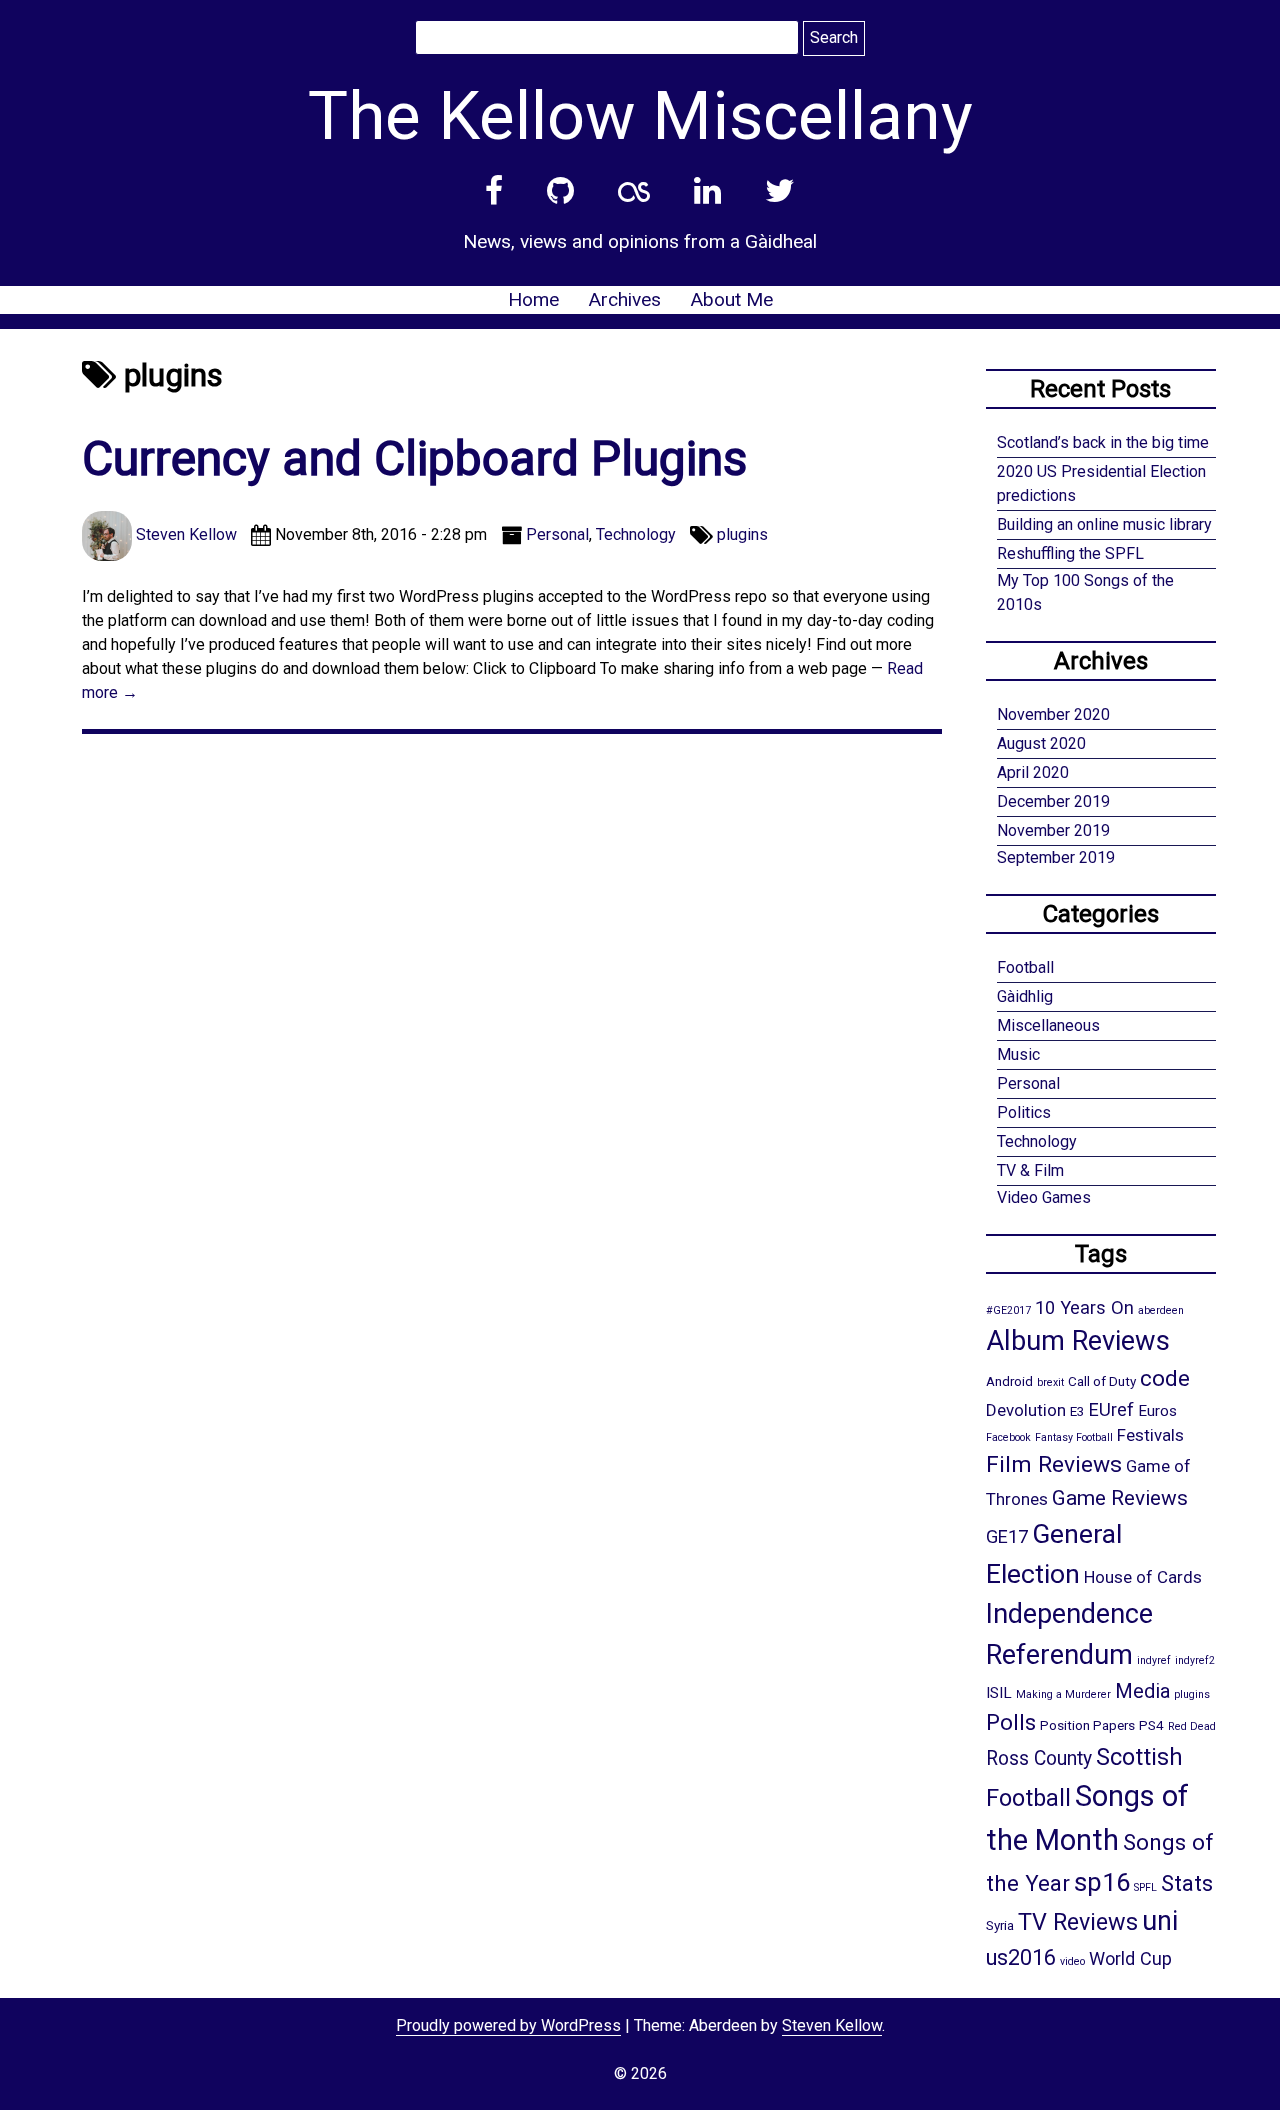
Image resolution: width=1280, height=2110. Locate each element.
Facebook (1008, 1437)
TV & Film (1030, 1170)
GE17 (1007, 1536)
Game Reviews (1120, 1498)
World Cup (1130, 1958)
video (1072, 1961)
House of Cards (1143, 1577)
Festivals (1150, 1435)
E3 (1077, 1411)
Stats (1187, 1883)
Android (1009, 1381)
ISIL (999, 1693)
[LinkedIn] (707, 191)
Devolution (1026, 1410)
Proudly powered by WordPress (508, 2025)
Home (533, 299)
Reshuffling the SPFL (1070, 553)
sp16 (1102, 1882)
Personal (557, 534)
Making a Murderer (1063, 1694)
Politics (1024, 1112)
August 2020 (1041, 743)
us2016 (1021, 1957)
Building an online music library (1104, 524)
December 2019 (1053, 801)
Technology (636, 534)
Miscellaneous (1048, 1025)
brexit (1050, 1382)
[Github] (560, 191)
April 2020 (1033, 772)
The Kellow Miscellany (640, 116)
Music (1018, 1054)
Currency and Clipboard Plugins (414, 458)
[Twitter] (780, 191)
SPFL (1145, 1887)
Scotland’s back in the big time (1103, 442)
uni (1160, 1921)
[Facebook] (494, 191)
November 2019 (1053, 830)
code (1165, 1378)
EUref (1111, 1409)
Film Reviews (1054, 1464)
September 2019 (1056, 857)
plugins (742, 534)
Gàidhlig (1025, 996)
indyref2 (1195, 1660)
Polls (1011, 1722)
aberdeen (1161, 1310)
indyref (1154, 1660)
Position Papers (1087, 1725)
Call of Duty (1102, 1381)
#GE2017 (1008, 1310)
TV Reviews (1078, 1922)
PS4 (1151, 1725)
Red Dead (1192, 1726)
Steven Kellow (832, 2025)
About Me (731, 299)
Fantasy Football (1074, 1437)
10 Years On (1084, 1307)
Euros (1157, 1411)
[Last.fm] (634, 191)
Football (1025, 967)
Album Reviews (1078, 1341)
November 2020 (1053, 714)
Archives (624, 299)
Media (1142, 1691)
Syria (1000, 1925)
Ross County (1039, 1758)
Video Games (1044, 1197)
